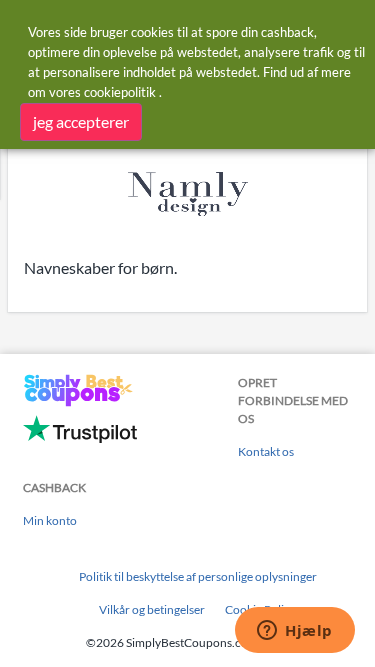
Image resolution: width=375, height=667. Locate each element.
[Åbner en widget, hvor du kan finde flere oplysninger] (295, 632)
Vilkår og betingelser (152, 609)
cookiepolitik (120, 92)
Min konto (50, 520)
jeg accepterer (81, 121)
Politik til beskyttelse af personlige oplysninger (198, 576)
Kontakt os (266, 451)
